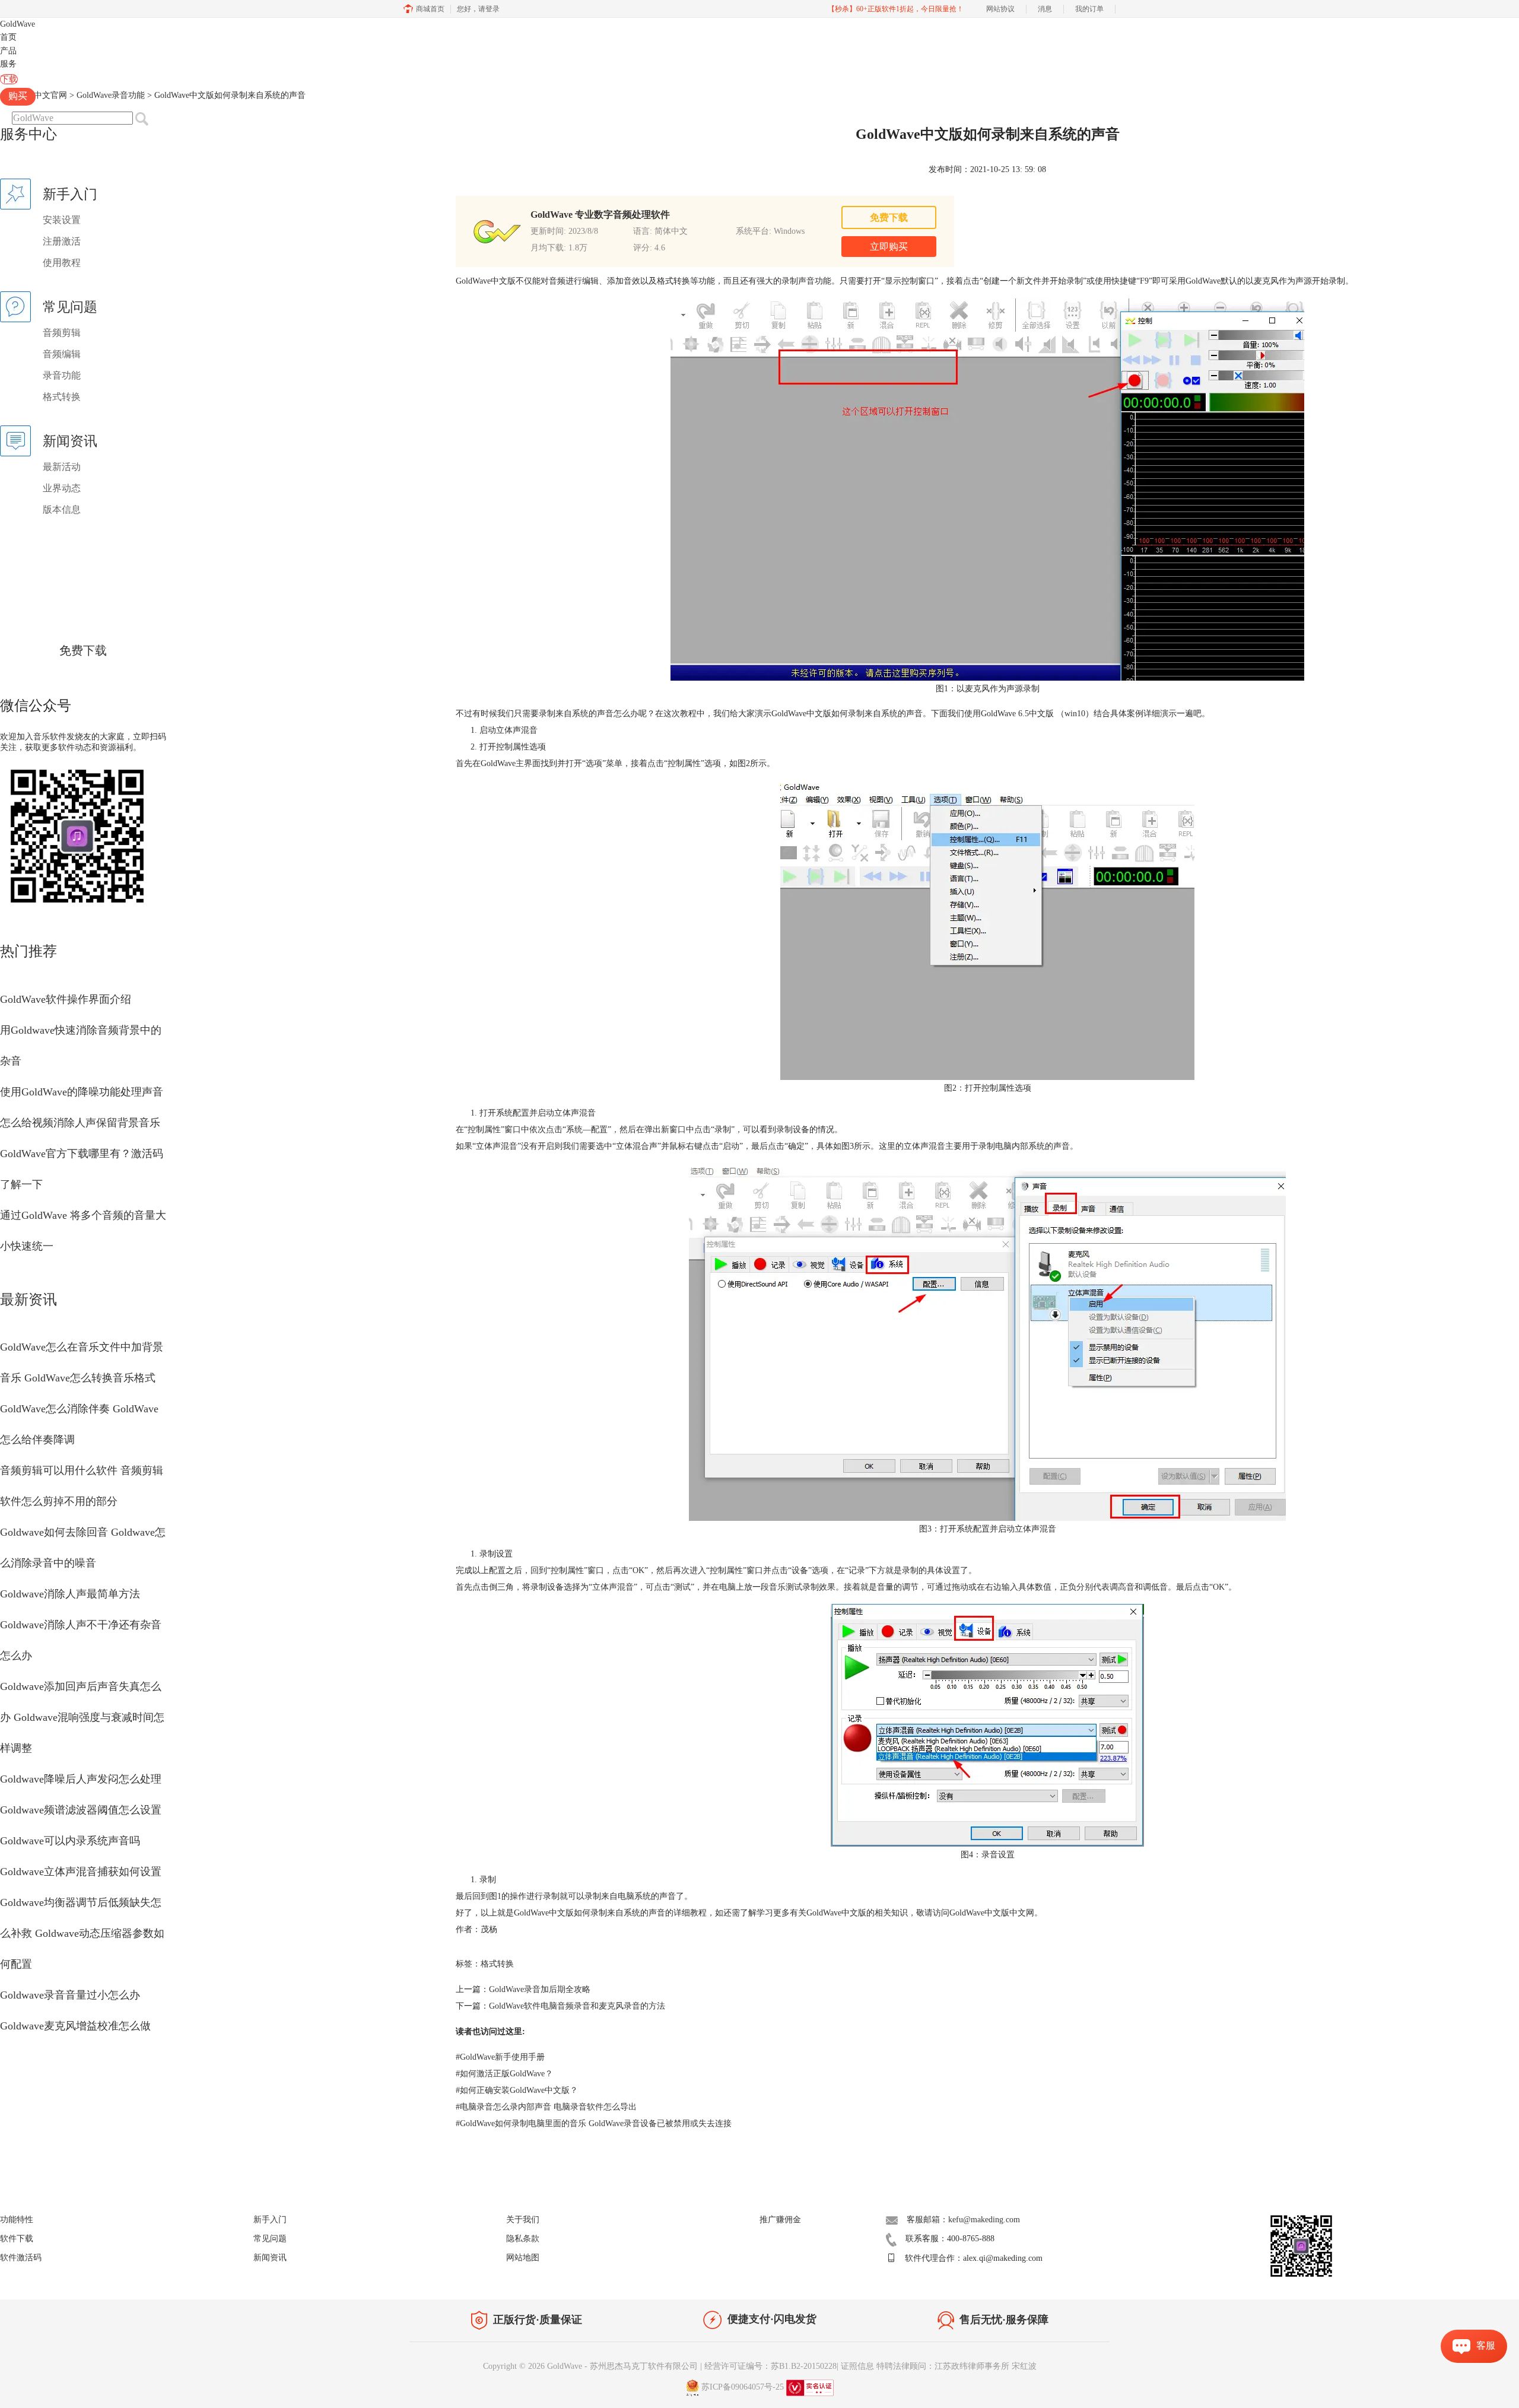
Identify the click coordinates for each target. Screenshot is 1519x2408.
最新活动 (62, 467)
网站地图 (523, 2258)
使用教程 (62, 263)
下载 (9, 79)
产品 (8, 51)
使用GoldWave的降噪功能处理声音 (82, 1092)
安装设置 (62, 220)
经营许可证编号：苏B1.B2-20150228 (770, 2366)
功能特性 (17, 2220)
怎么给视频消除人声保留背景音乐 (80, 1123)
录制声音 (798, 281)
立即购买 (889, 247)
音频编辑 (62, 354)
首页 (8, 37)
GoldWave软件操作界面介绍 (66, 999)
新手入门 (270, 2220)
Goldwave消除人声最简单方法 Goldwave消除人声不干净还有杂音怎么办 (81, 1625)
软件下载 (17, 2239)
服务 (8, 64)
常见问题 (270, 2239)
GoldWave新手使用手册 (500, 2057)
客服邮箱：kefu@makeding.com (963, 2220)
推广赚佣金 (780, 2220)
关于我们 (523, 2220)
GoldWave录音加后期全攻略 (540, 1989)
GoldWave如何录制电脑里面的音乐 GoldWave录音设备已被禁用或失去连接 (594, 2123)
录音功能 (62, 375)
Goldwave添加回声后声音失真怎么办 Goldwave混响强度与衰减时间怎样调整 (82, 1717)
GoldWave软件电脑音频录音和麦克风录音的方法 (577, 2006)
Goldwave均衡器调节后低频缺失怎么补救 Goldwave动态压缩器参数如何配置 (82, 1933)
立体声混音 (613, 1587)
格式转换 (62, 397)
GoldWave (18, 24)
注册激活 (62, 241)
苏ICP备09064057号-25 (743, 2387)
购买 (18, 96)
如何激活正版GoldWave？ (504, 2074)
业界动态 (62, 488)
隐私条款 (523, 2239)
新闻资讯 (270, 2258)
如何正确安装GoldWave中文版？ (517, 2090)
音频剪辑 (62, 333)
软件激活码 (21, 2258)
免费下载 (83, 650)
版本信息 (62, 509)
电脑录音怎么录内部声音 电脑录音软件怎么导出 (546, 2107)
